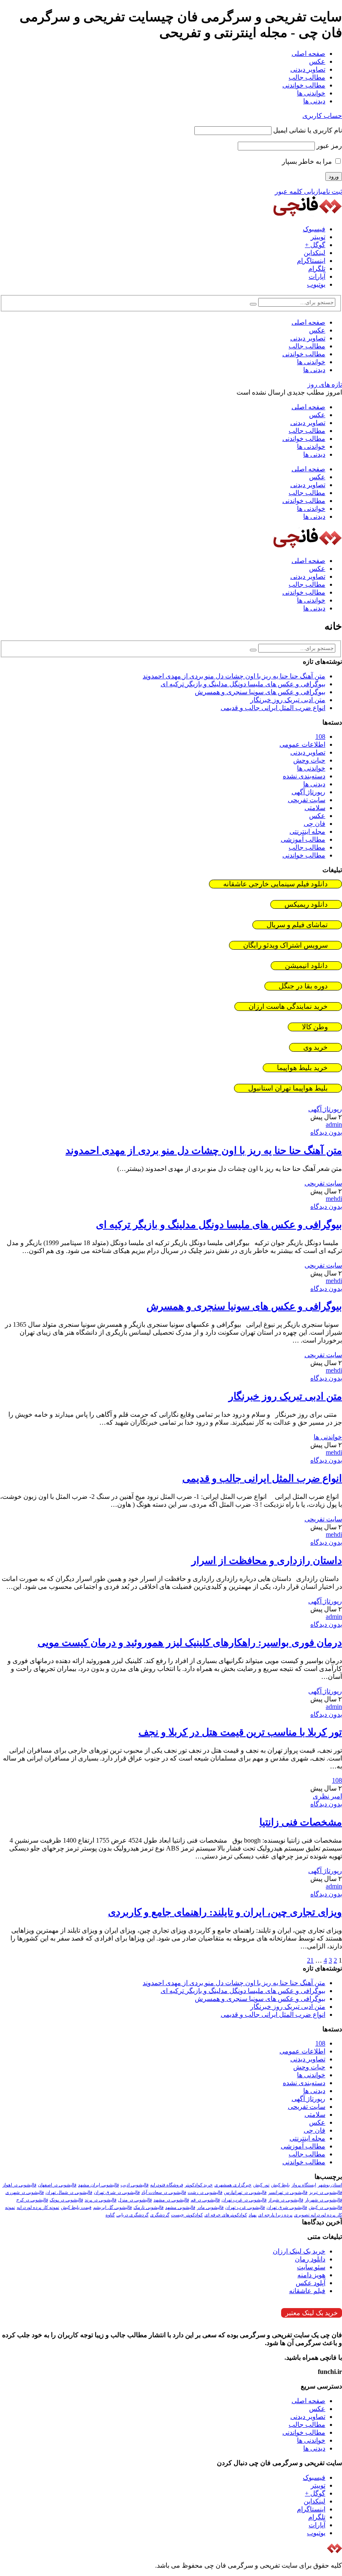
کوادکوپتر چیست (187, 2215)
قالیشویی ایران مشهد (98, 2185)
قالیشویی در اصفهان (57, 2185)
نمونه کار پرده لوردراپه (38, 2207)
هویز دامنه (311, 2275)
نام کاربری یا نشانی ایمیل (308, 130)
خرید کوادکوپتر (199, 2185)
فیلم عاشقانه (307, 2291)
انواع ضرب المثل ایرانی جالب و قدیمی (273, 708)
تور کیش (261, 2185)
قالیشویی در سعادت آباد (164, 2192)
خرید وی (316, 1047)
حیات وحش (309, 760)
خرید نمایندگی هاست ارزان (288, 1007)
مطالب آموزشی (303, 839)
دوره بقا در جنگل (303, 986)
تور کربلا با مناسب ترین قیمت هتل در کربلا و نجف (240, 1732)
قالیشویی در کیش (325, 2207)
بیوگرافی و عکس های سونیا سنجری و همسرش (260, 692)
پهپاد (253, 2215)
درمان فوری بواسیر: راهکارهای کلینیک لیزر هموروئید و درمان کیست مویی (190, 1643)
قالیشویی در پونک (66, 2200)
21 (310, 1960)
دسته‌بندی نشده (304, 776)
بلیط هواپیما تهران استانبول (288, 1088)
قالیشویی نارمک (148, 2207)
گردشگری (160, 2215)
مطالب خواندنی (304, 85)
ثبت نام (332, 191)
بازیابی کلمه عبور (299, 191)
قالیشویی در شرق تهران (117, 2192)
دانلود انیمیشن (306, 966)
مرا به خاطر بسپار (308, 161)
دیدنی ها (314, 101)
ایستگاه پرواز (304, 2185)
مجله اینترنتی (307, 832)
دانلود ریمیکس (306, 904)
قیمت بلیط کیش (76, 2207)
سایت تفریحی (307, 800)
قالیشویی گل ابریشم (112, 2207)
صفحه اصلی (308, 54)
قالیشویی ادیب (135, 2185)
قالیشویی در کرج (32, 2200)
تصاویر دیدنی (308, 69)
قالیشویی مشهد (180, 2207)
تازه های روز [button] (325, 384)
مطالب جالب (307, 77)
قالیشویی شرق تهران (287, 2207)
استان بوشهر (330, 2185)
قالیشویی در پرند (101, 2200)
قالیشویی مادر (210, 2207)
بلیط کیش (280, 2185)
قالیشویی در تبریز (326, 2192)
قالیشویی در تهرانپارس (245, 2192)
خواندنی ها (311, 93)
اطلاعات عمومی (302, 744)
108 (320, 737)
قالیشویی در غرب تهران (244, 2200)
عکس (317, 61)
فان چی (314, 824)
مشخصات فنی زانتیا (301, 1822)
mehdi (334, 1199)
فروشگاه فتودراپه (167, 2185)
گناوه (110, 2215)
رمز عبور (329, 146)
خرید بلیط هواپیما (302, 1068)
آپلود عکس (311, 2283)
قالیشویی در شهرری (25, 2192)
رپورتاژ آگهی (308, 792)
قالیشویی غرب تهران (245, 2207)
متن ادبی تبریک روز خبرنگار (288, 700)
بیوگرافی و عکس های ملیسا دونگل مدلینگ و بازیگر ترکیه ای (243, 684)
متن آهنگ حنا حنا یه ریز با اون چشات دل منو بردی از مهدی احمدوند (234, 676)
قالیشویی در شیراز (286, 2200)
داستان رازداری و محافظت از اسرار (267, 1561)
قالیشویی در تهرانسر (288, 2192)
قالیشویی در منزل (135, 2200)
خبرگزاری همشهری (233, 2185)
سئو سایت (311, 2267)
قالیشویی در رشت (205, 2192)
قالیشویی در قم (205, 2200)
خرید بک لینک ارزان (299, 2251)
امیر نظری (327, 1796)
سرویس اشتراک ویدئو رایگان (285, 945)
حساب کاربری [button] (322, 116)
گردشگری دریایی (132, 2215)
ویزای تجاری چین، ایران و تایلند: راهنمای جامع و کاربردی (225, 1912)
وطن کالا (315, 1027)
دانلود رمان (310, 2259)
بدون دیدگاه (326, 1132)
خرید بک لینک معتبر (312, 2313)
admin (334, 1124)
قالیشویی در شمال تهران (69, 2192)
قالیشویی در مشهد (171, 2200)
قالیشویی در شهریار (323, 2200)
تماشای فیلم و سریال (297, 925)
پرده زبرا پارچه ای (275, 2215)
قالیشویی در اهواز (19, 2185)
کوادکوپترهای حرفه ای (226, 2215)
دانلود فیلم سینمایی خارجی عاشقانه (275, 884)
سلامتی (315, 808)
